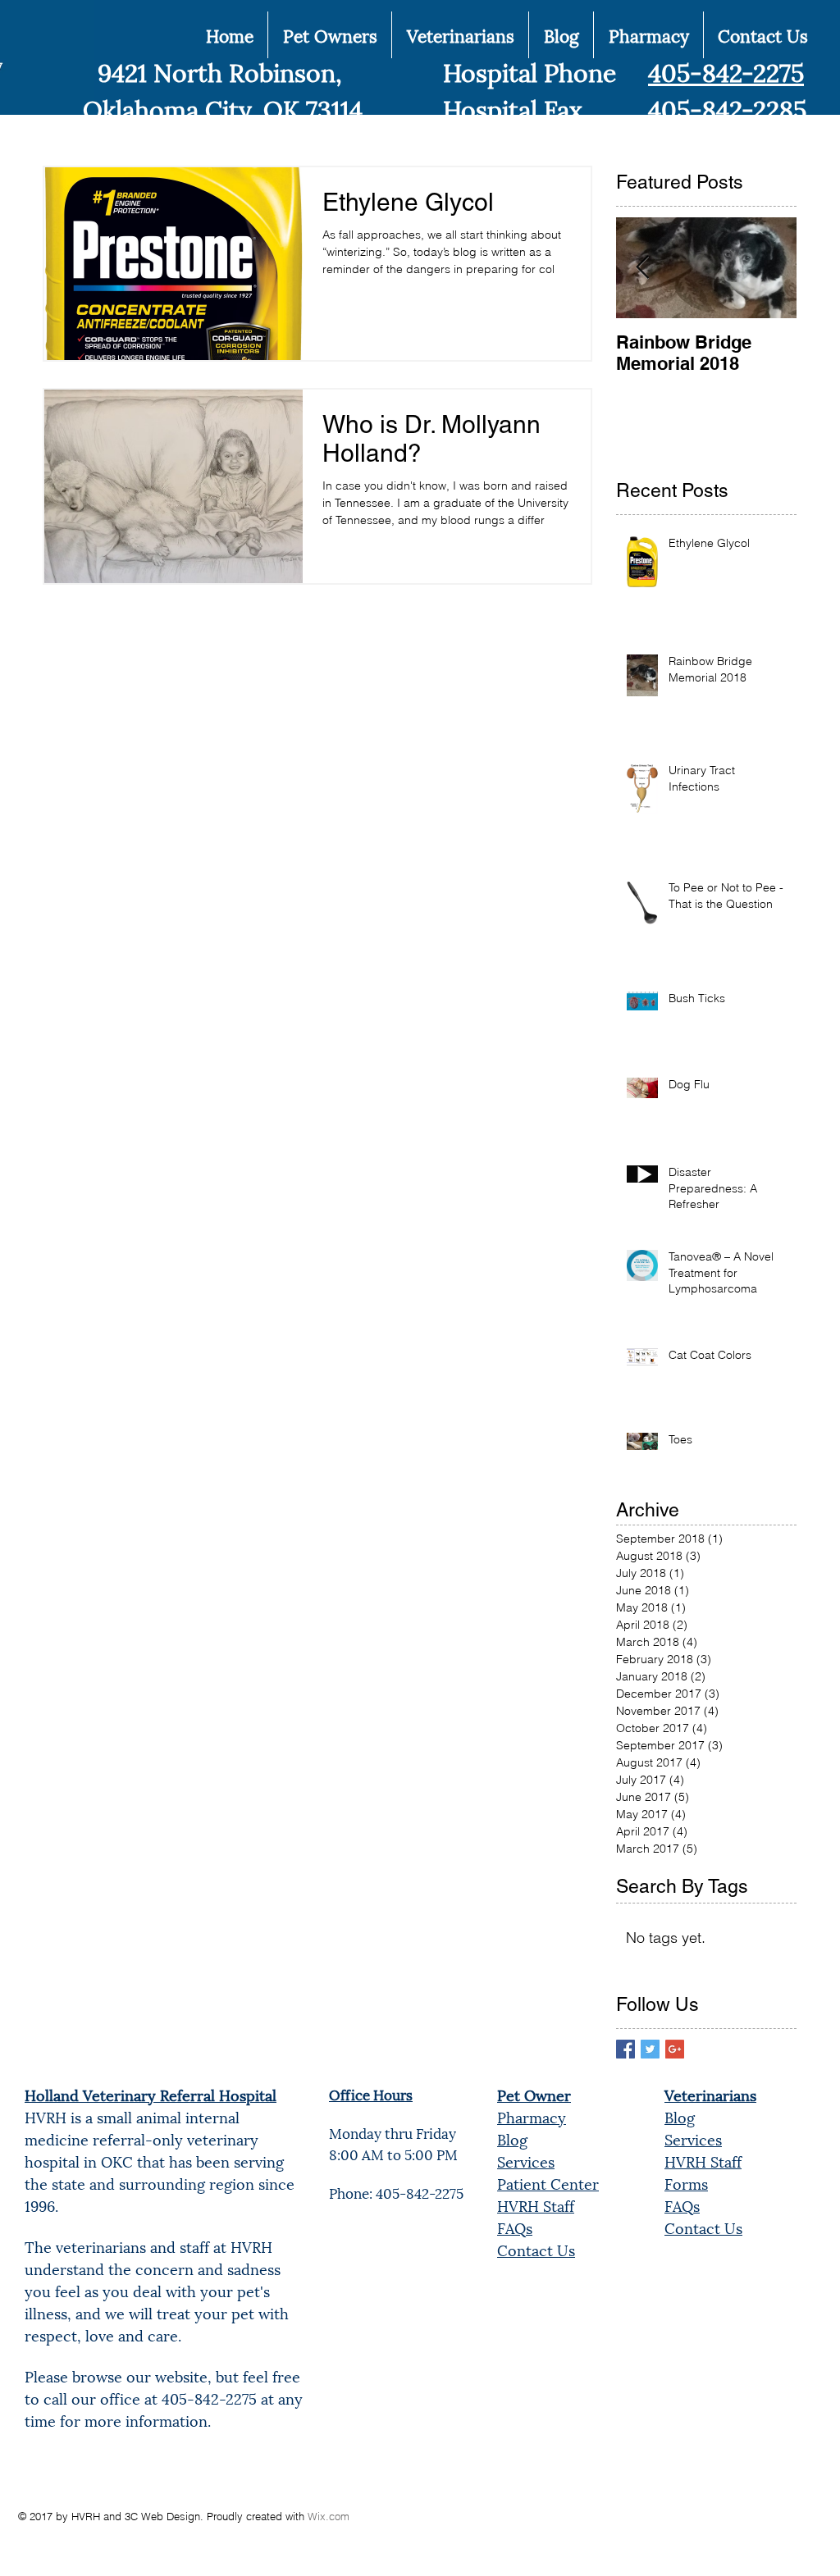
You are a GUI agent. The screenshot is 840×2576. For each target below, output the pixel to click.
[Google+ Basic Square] (675, 2049)
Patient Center (548, 2183)
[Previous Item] (642, 268)
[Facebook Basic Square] (625, 2049)
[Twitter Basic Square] (650, 2049)
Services (526, 2161)
